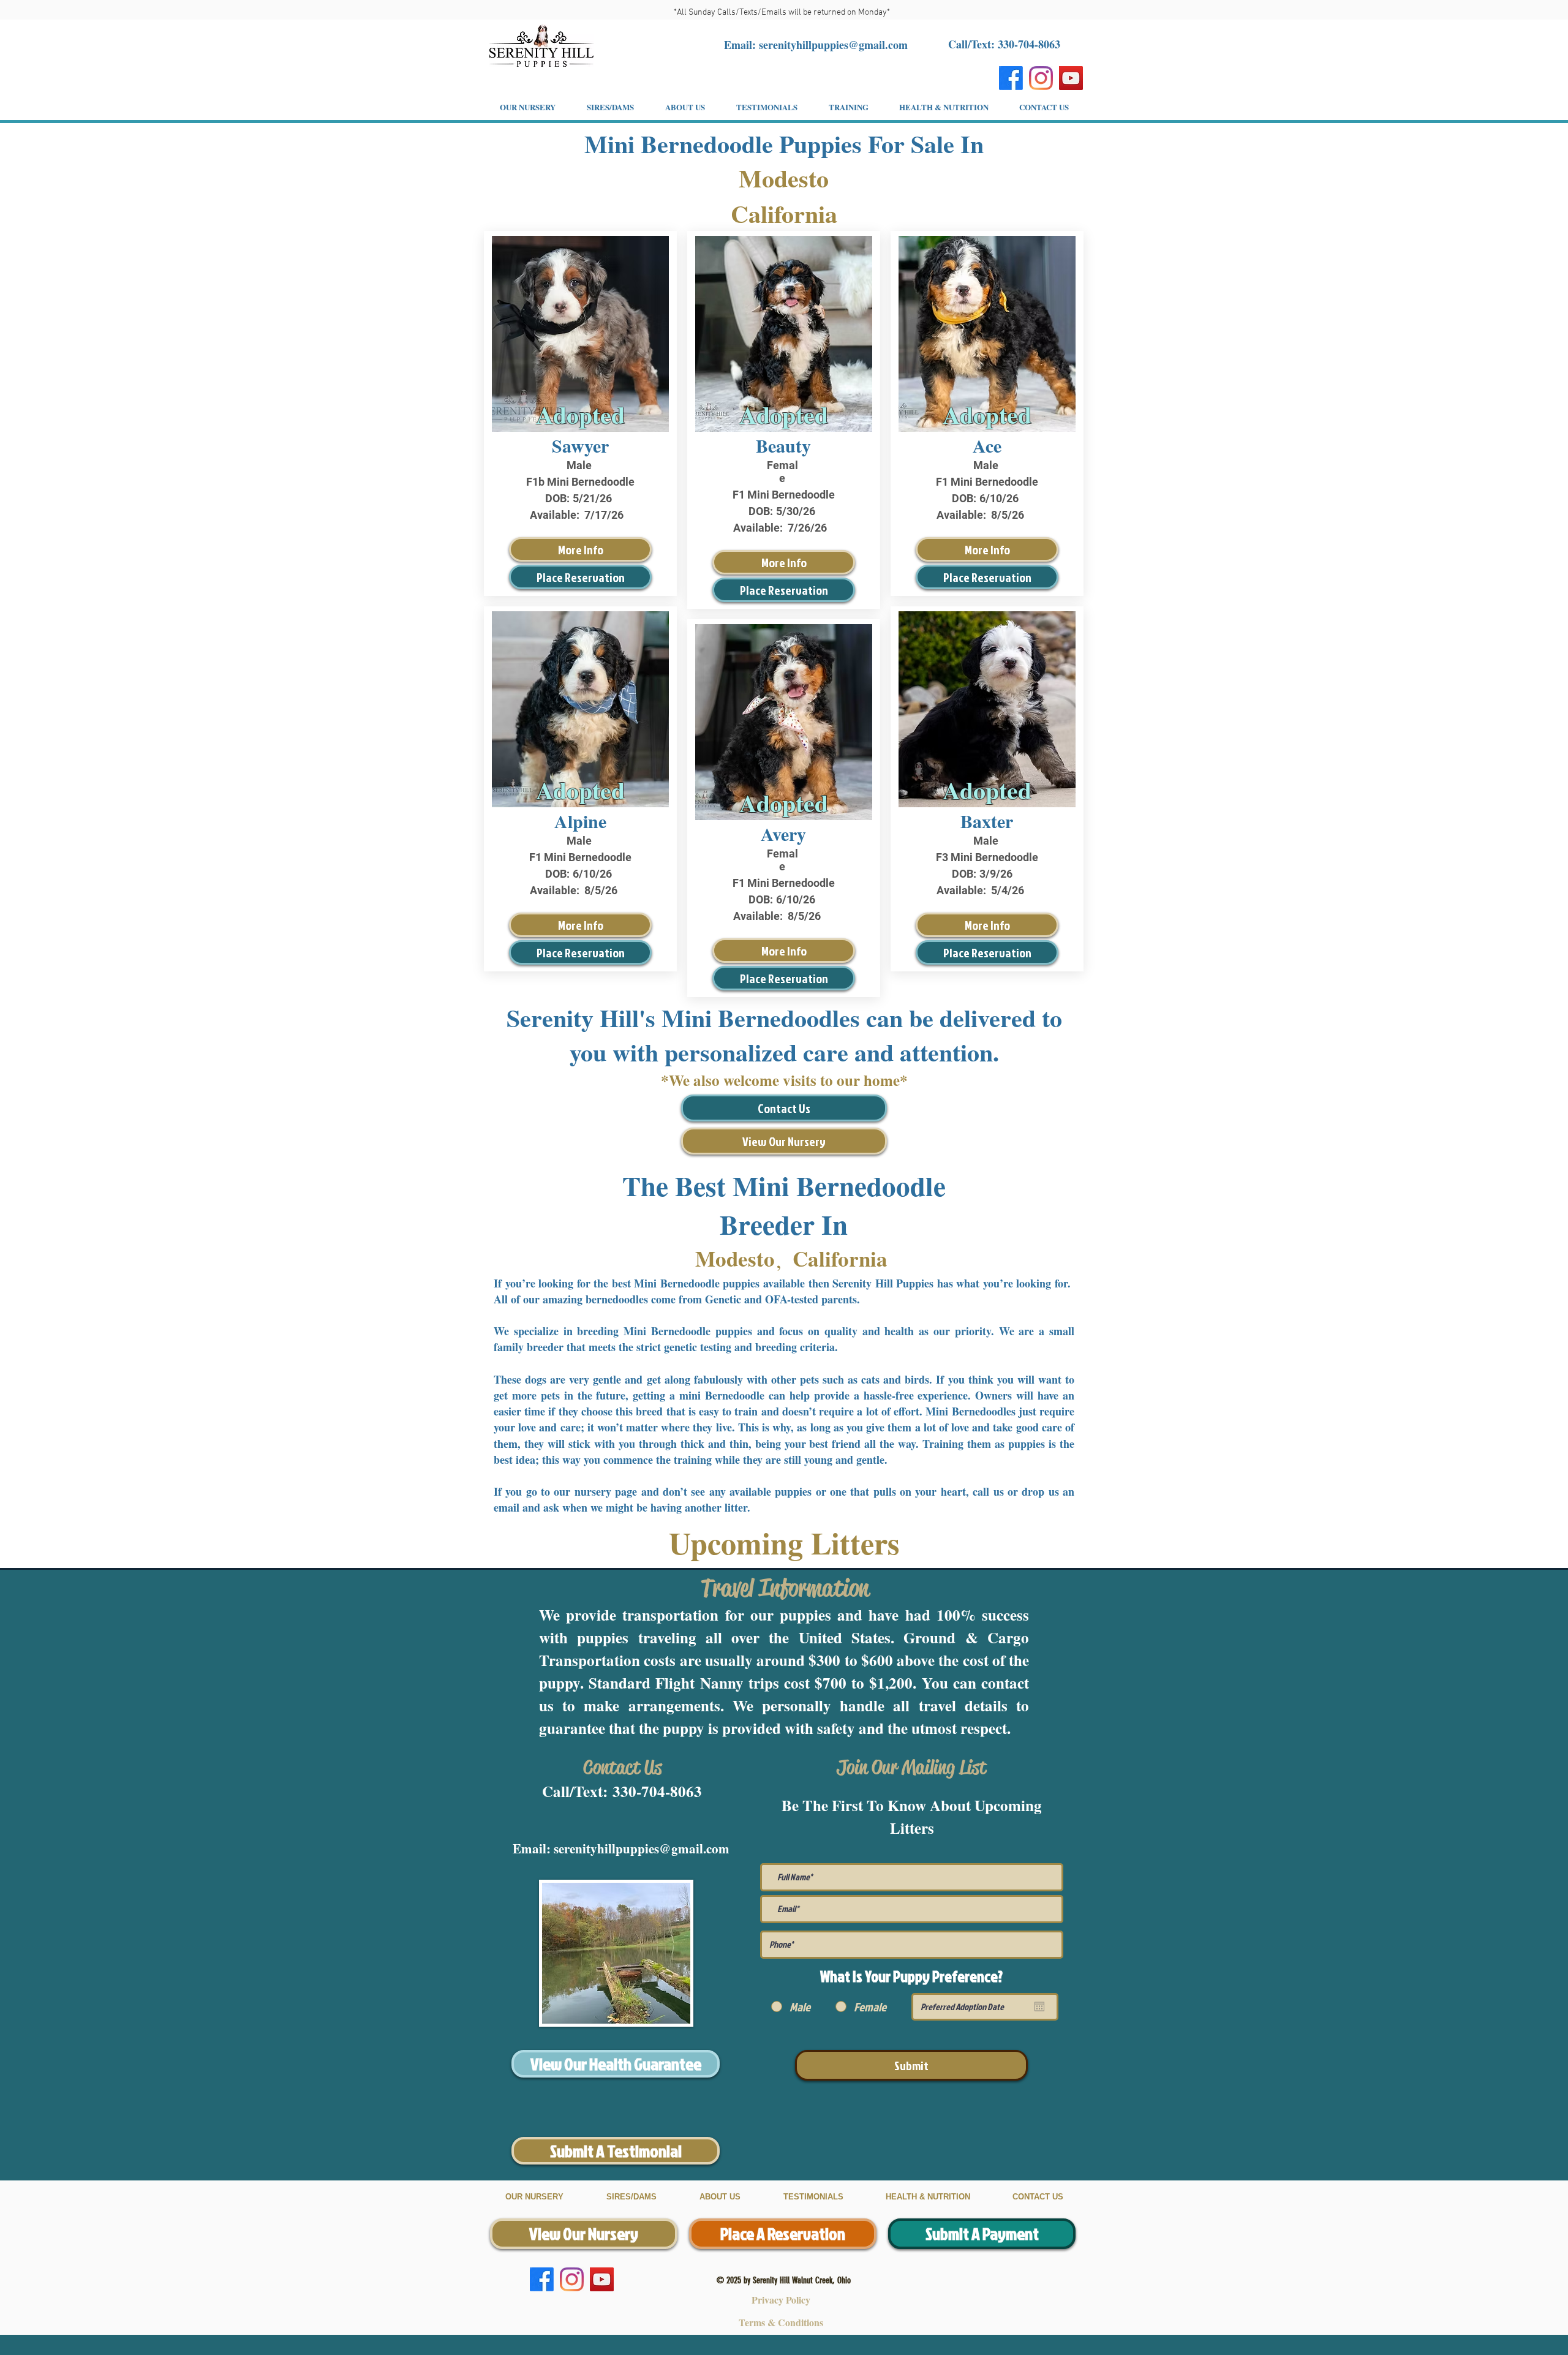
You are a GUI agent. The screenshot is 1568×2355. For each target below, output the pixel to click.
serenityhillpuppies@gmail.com (833, 45)
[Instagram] (1041, 78)
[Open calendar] (1039, 2006)
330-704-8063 (657, 1791)
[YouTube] (1071, 78)
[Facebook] (1011, 78)
